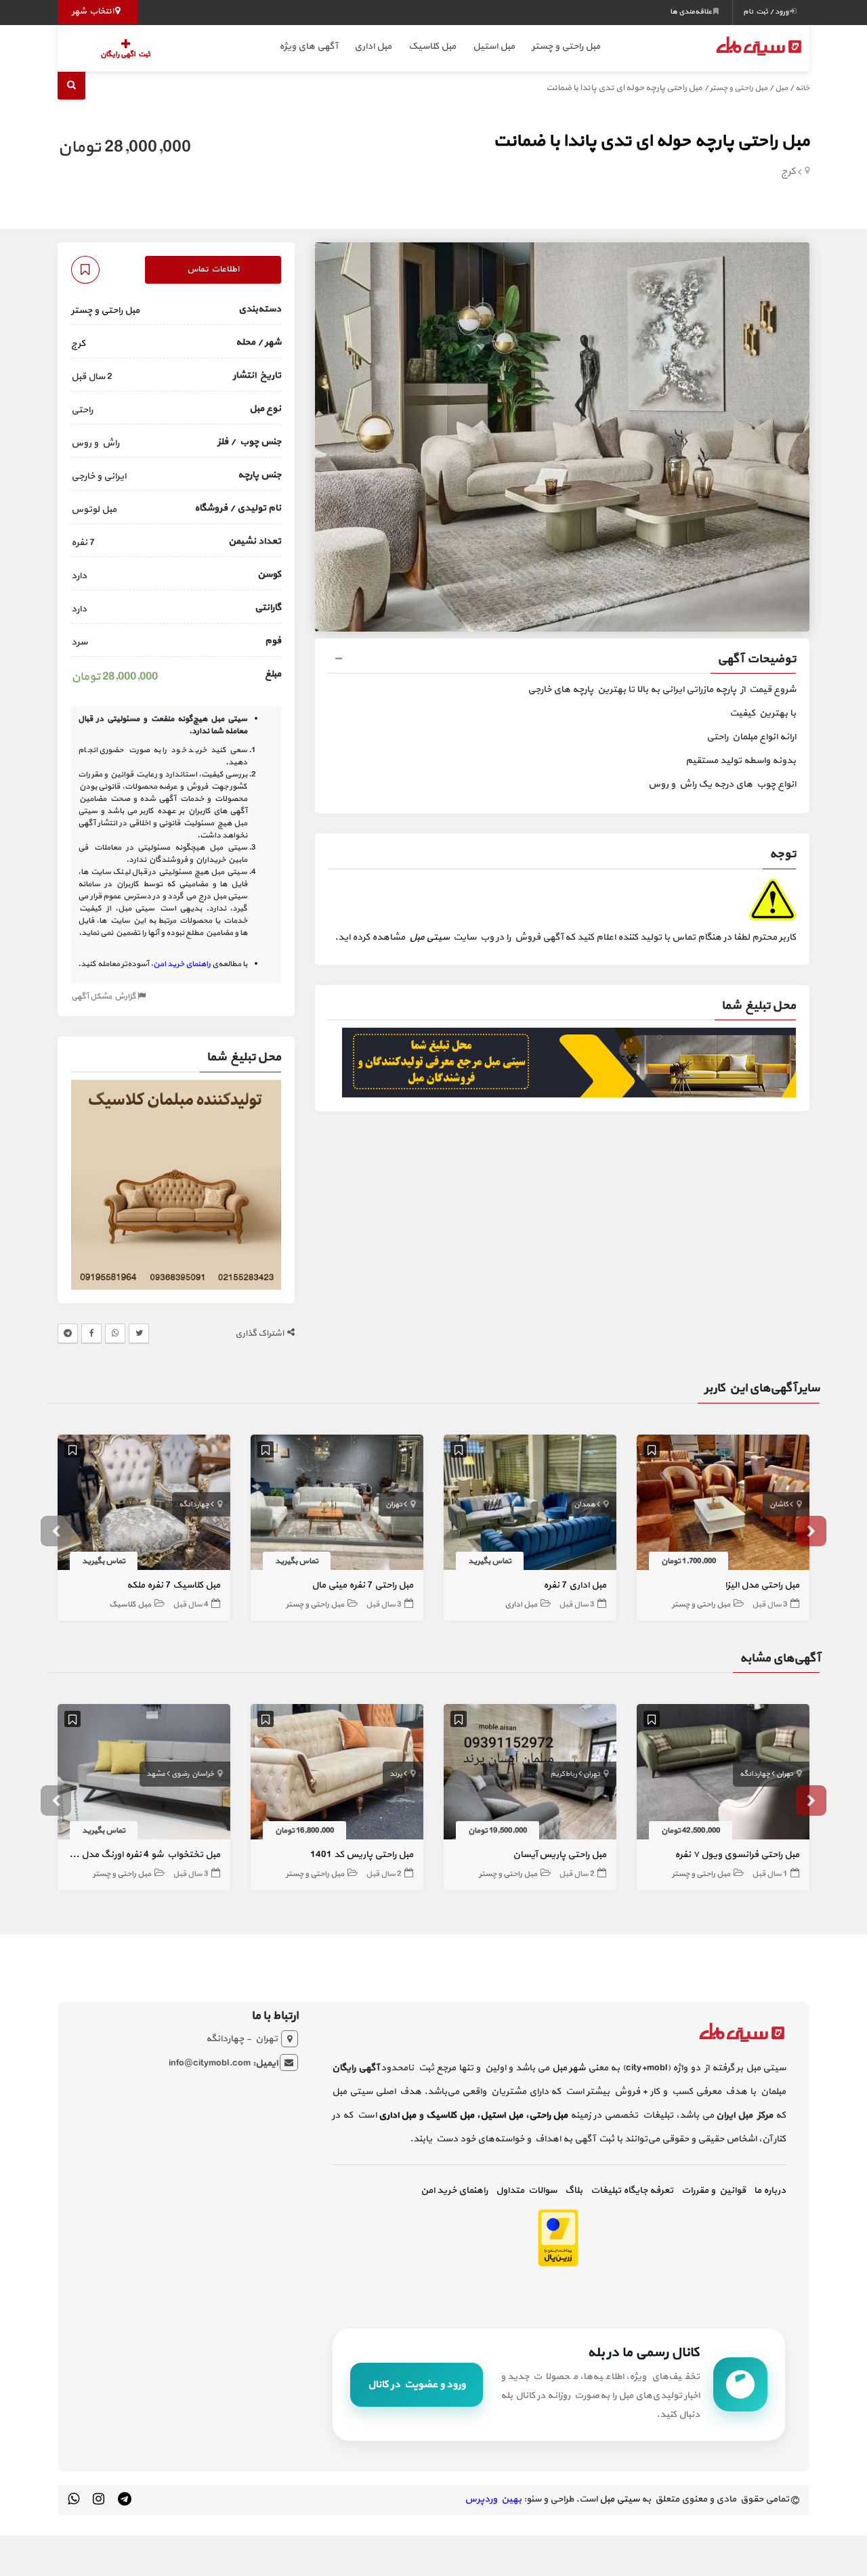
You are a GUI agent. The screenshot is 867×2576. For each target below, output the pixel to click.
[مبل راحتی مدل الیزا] (723, 1505)
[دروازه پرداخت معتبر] (558, 2237)
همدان (585, 1505)
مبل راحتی (549, 2115)
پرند (396, 1774)
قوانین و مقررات (714, 2190)
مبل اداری (373, 46)
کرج (788, 172)
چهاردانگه (194, 1505)
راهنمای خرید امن (454, 2190)
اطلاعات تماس (213, 269)
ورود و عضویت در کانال (417, 2385)
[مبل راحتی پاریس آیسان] (530, 1774)
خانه (802, 88)
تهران (394, 1505)
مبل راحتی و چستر (566, 46)
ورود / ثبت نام (766, 12)
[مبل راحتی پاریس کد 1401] (337, 1774)
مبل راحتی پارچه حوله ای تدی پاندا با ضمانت (651, 141)
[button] (562, 661)
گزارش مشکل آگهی (104, 997)
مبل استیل (494, 46)
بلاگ (574, 2190)
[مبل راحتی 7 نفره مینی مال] (337, 1505)
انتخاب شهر (93, 12)
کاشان (779, 1505)
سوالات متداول (526, 2190)
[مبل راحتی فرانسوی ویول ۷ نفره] (723, 1774)
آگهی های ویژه (308, 46)
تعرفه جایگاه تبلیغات (632, 2190)
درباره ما (770, 2190)
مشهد (156, 1774)
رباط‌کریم (564, 1774)
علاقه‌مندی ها (692, 12)
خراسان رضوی (193, 1774)
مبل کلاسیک (432, 46)
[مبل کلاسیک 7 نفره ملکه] (144, 1505)
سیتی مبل (429, 937)
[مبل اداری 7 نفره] (530, 1505)
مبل (781, 88)
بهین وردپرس (493, 2499)
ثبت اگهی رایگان (125, 54)
